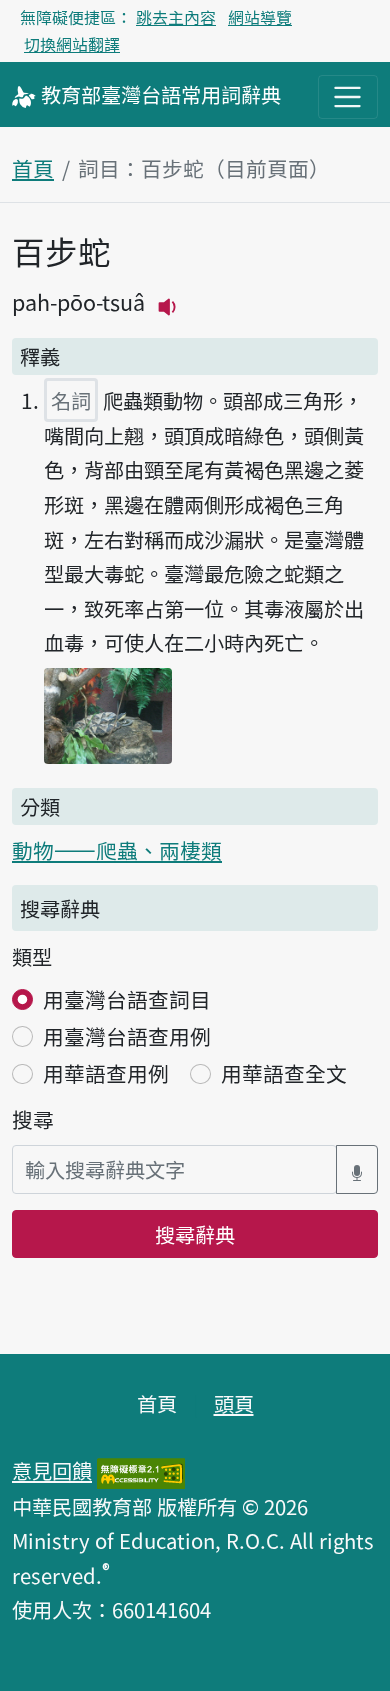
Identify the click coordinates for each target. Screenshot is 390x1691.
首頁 (33, 168)
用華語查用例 (106, 1073)
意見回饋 (52, 1470)
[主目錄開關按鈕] (348, 97)
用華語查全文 (284, 1073)
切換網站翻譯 (72, 44)
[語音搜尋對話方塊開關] (357, 1169)
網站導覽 (260, 17)
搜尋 (33, 1119)
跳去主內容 (176, 17)
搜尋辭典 (195, 1234)
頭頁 (234, 1403)
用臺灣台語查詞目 (127, 999)
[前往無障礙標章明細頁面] (141, 1470)
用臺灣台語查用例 (127, 1036)
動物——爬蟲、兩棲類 (117, 850)
